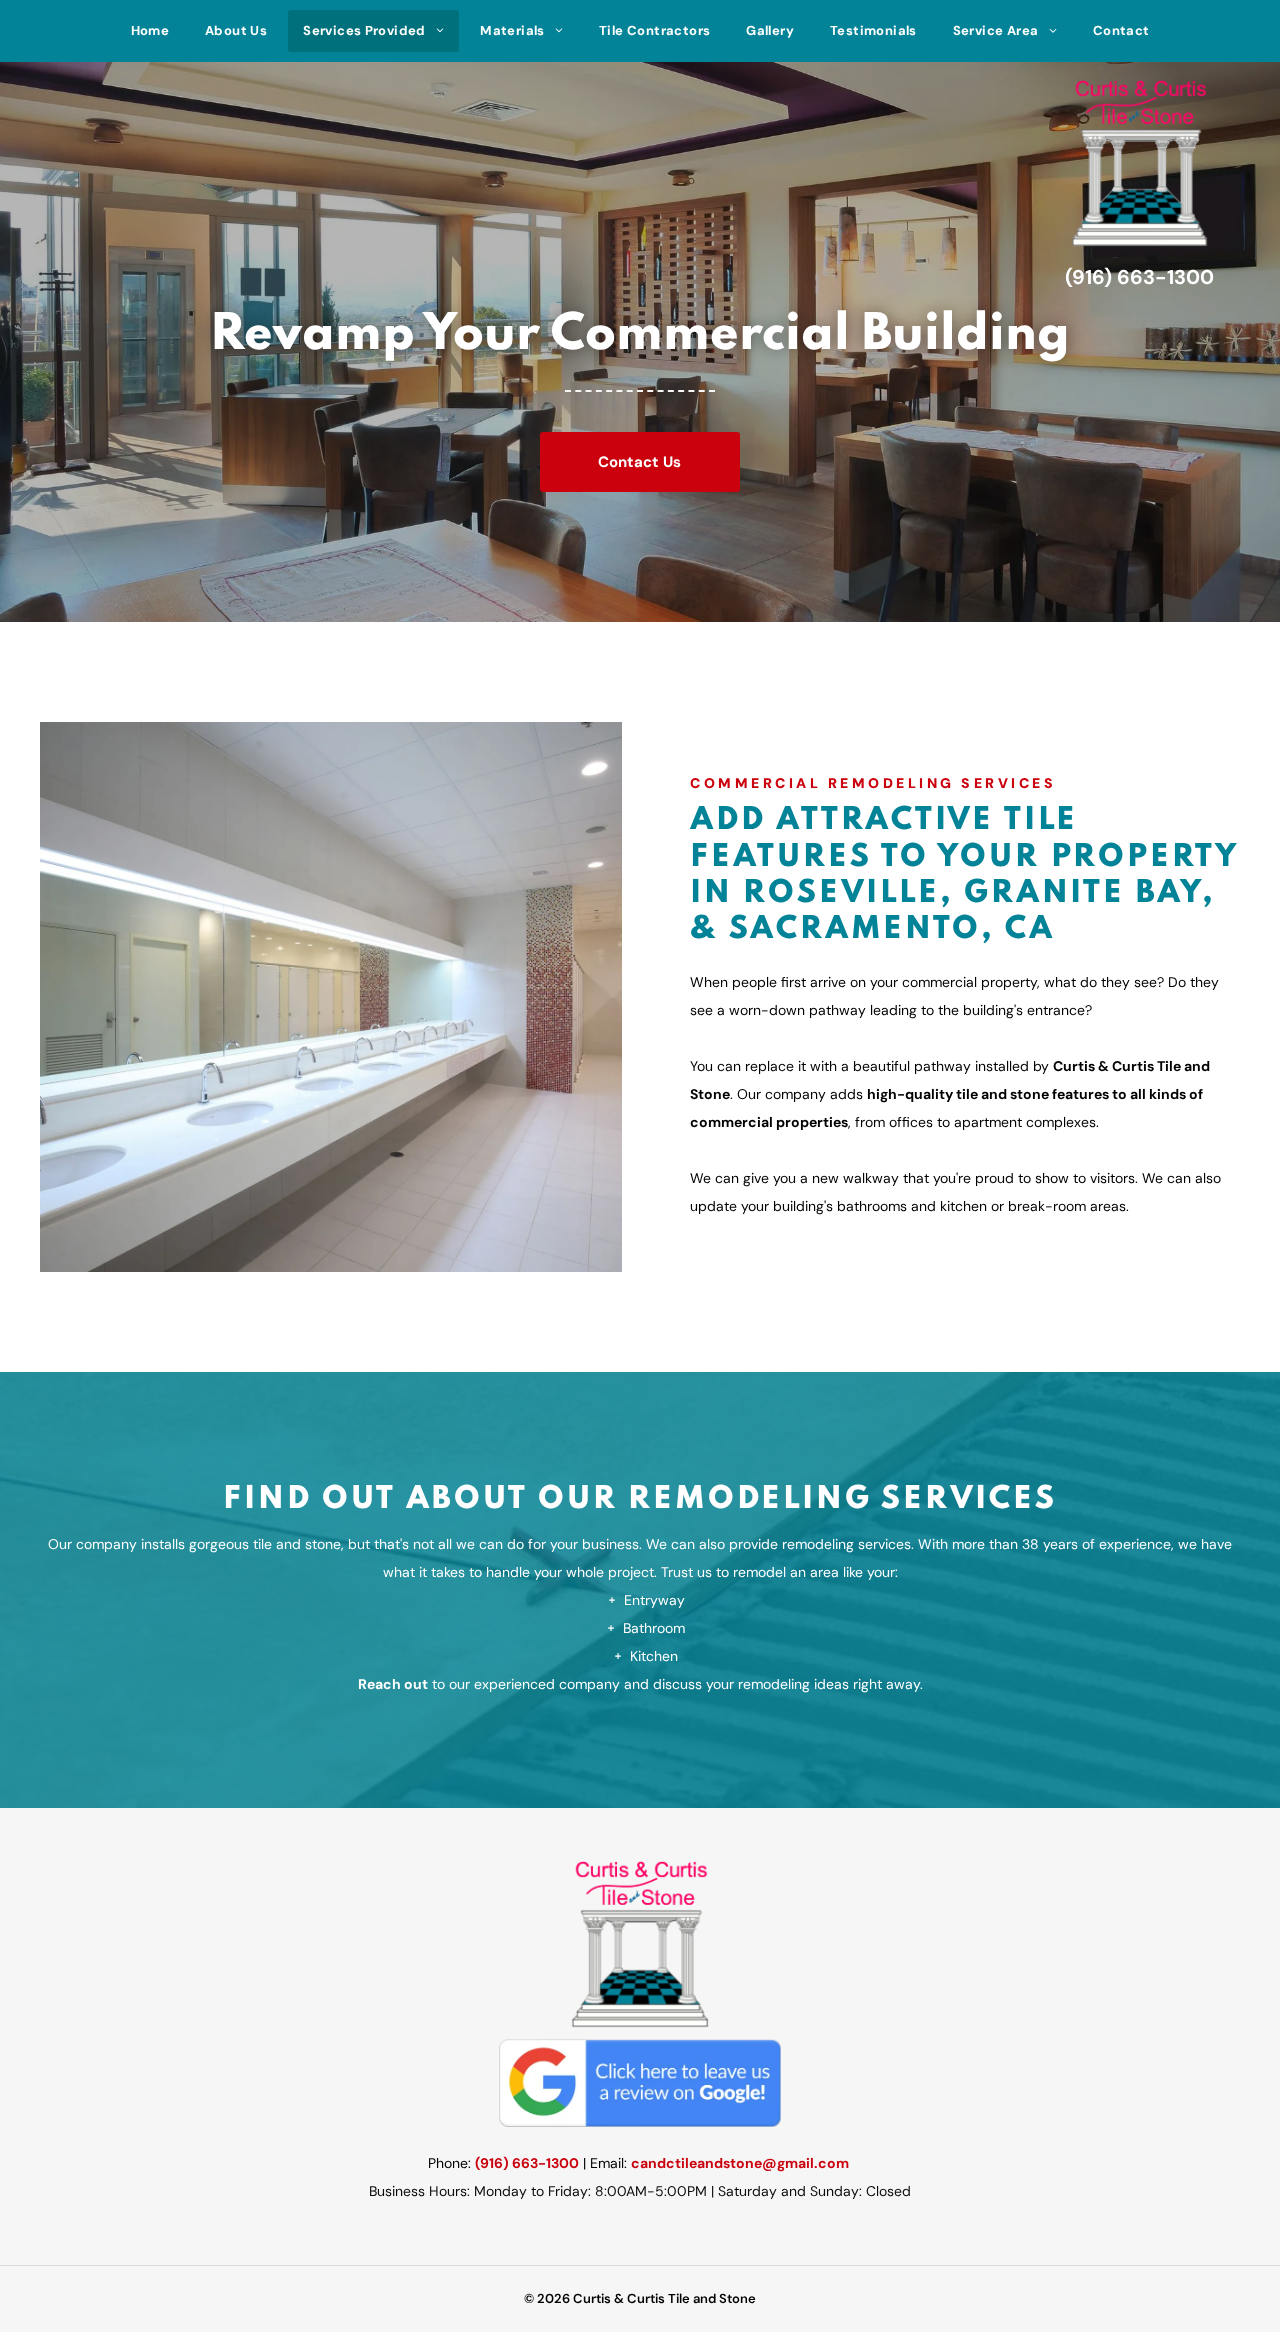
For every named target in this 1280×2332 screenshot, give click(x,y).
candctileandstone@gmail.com (740, 2163)
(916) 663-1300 (527, 2163)
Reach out (393, 1684)
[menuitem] (150, 31)
